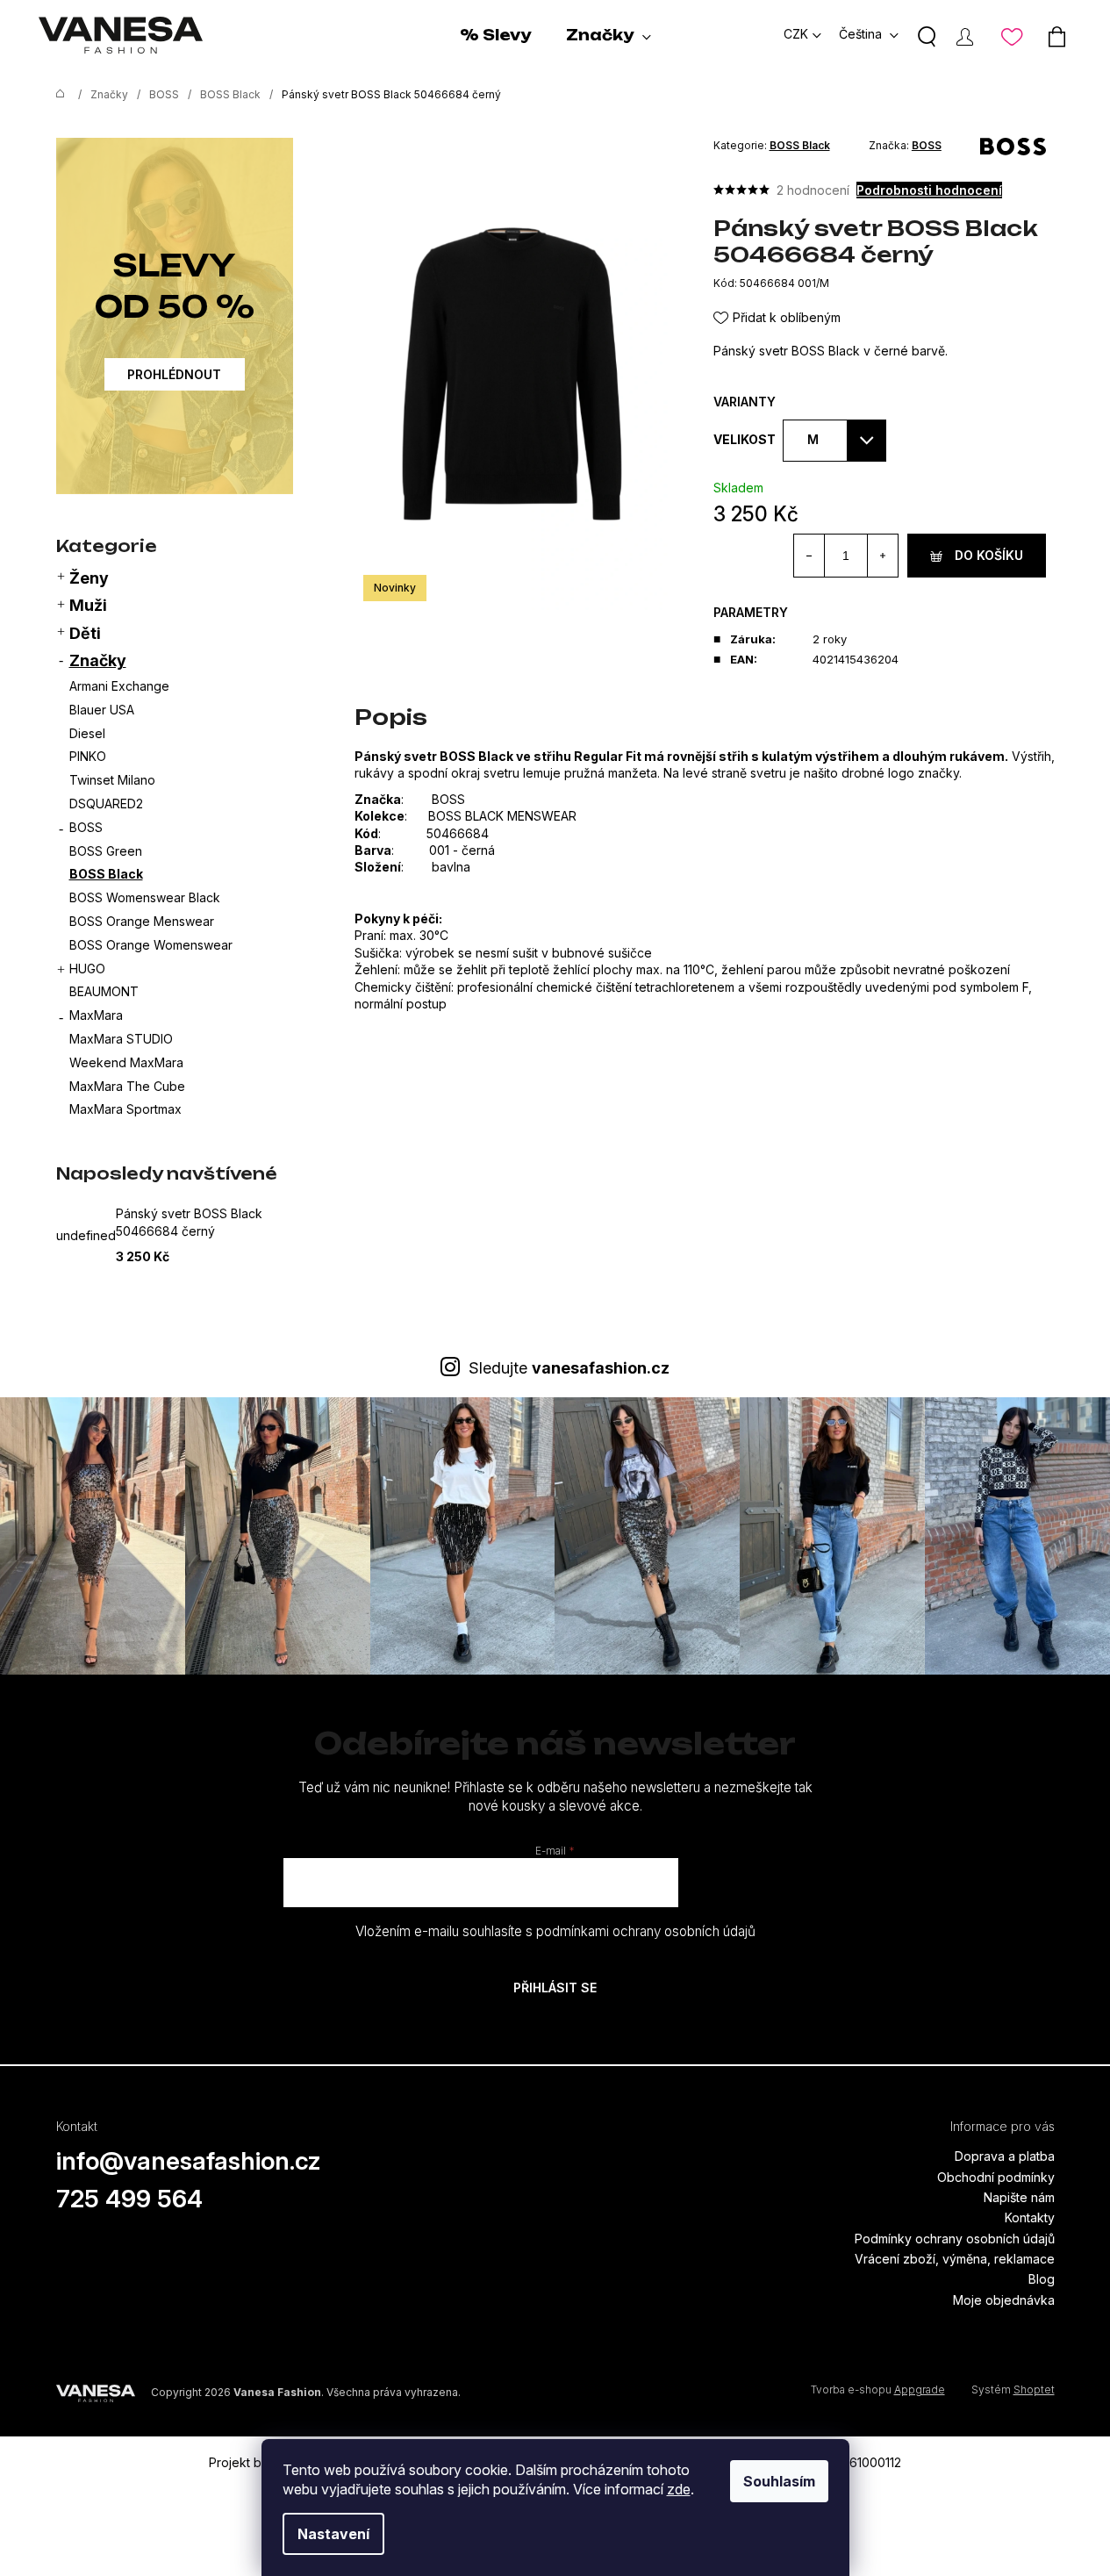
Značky (98, 660)
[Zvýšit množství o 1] (882, 556)
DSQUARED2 (106, 804)
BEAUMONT (104, 991)
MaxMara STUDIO (121, 1039)
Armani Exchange (119, 686)
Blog (1042, 2279)
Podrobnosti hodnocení (929, 190)
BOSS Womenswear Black (145, 897)
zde (679, 2489)
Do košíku (989, 555)
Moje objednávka (1004, 2300)
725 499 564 (129, 2199)
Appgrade (920, 2389)
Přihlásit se (555, 1988)
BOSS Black (106, 874)
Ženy (89, 578)
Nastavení (333, 2534)
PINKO (88, 756)
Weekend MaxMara (126, 1062)
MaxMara (96, 1015)
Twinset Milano (112, 780)
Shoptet (1034, 2389)
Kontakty (1030, 2217)
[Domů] (56, 95)
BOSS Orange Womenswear (151, 945)
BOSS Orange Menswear (142, 921)
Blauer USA (102, 710)
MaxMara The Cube (127, 1086)
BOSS (86, 827)
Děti (85, 633)
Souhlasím (779, 2481)
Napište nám (1019, 2197)
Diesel (87, 733)
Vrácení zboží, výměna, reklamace (955, 2259)
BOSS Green (106, 851)
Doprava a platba (1005, 2156)
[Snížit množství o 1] (809, 556)
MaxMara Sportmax (125, 1109)
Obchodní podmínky (996, 2177)
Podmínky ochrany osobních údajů (955, 2239)
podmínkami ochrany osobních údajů (646, 1931)
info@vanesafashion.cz (189, 2161)
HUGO (87, 969)
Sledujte (569, 1368)
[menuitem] (495, 35)
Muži (88, 605)
